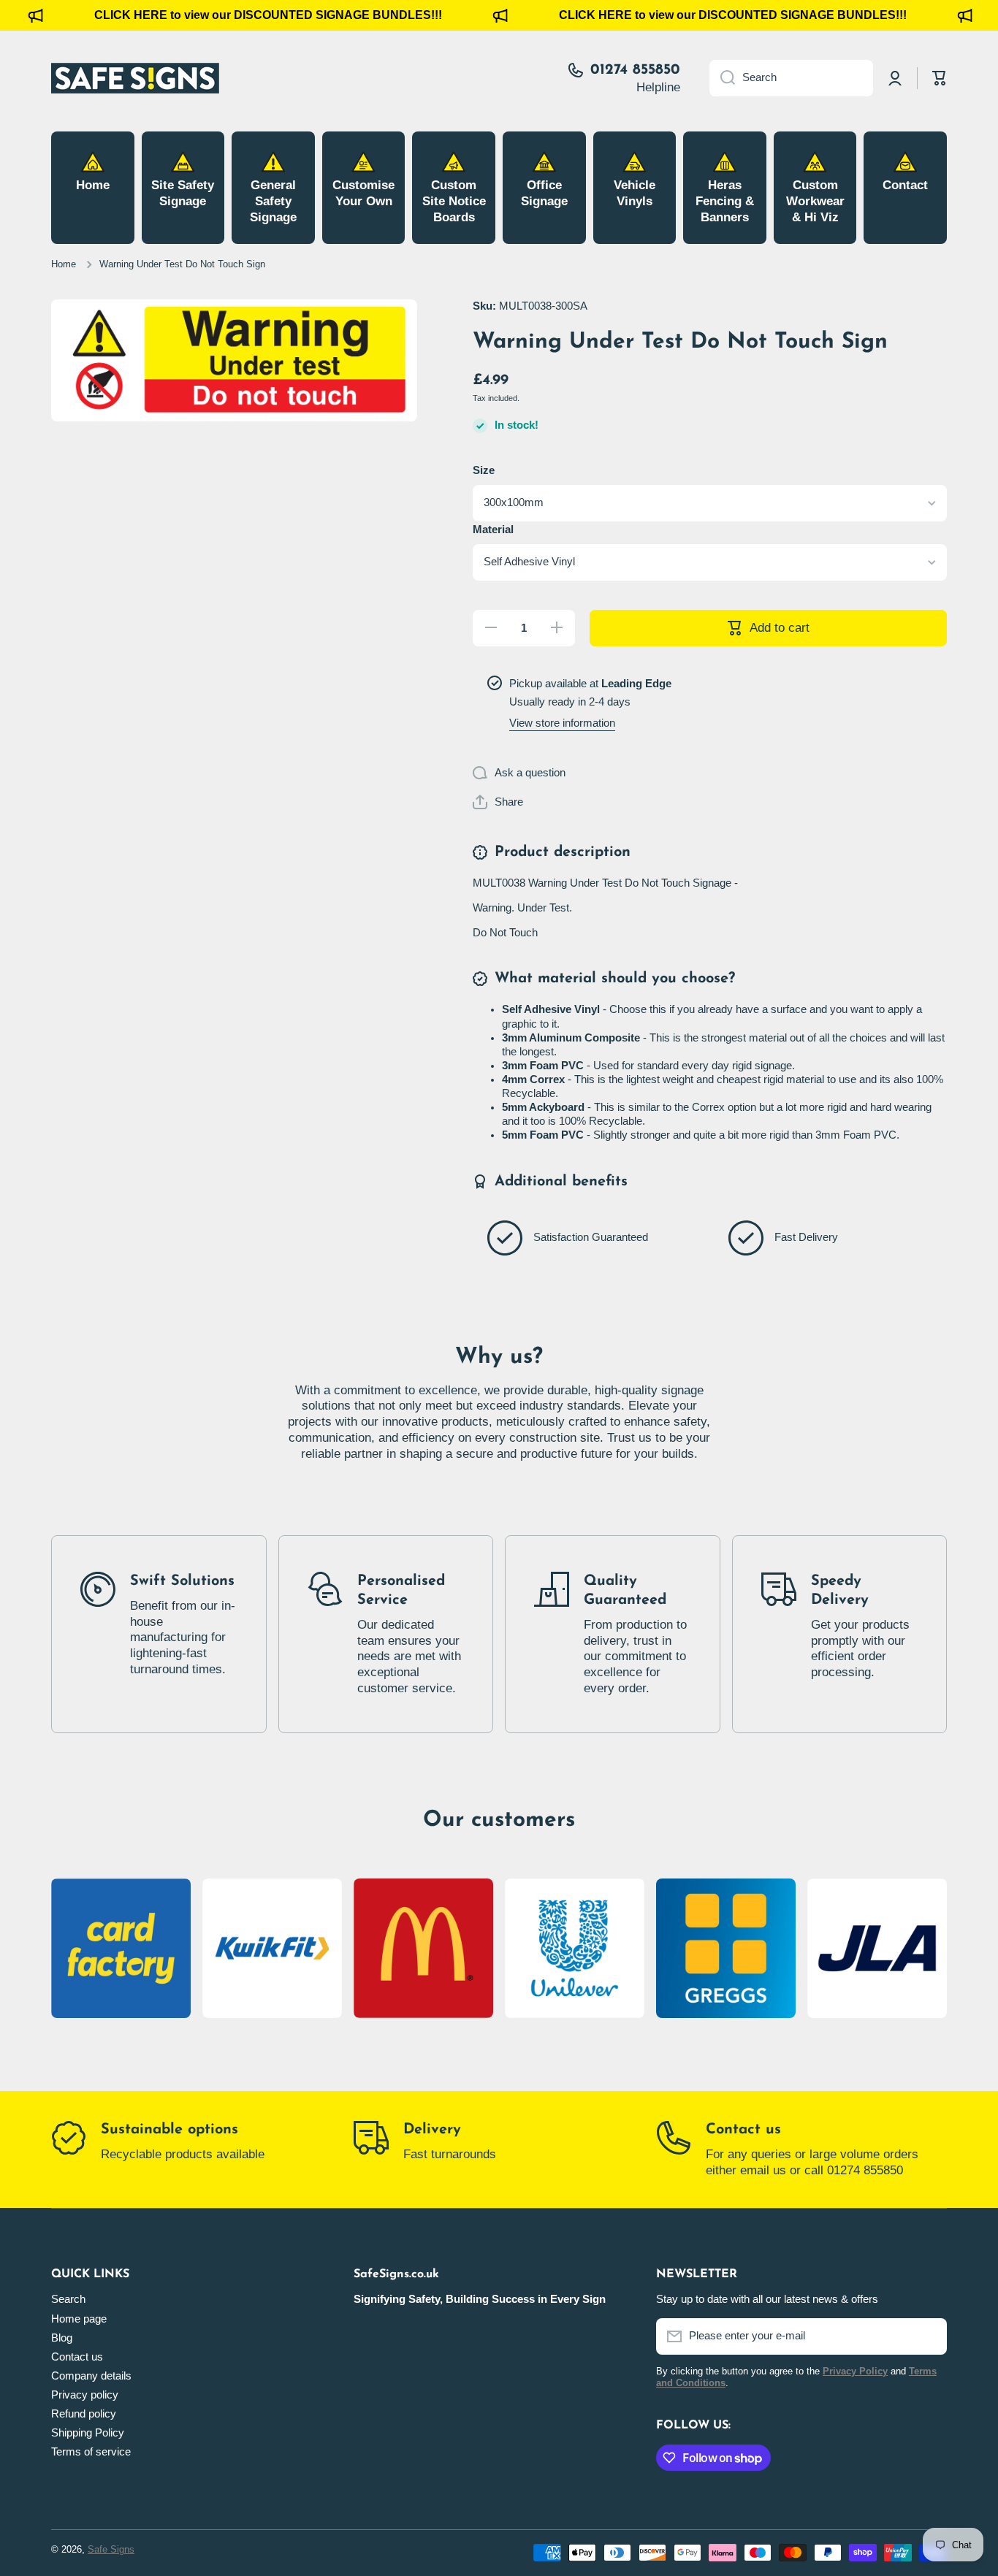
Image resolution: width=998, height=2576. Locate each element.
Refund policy (84, 2414)
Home (64, 264)
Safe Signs (111, 2550)
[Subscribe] (929, 2336)
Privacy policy (85, 2395)
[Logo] (135, 78)
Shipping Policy (88, 2433)
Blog (62, 2338)
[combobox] (791, 78)
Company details (91, 2376)
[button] (498, 802)
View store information (562, 723)
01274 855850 (635, 70)
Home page (79, 2319)
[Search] (722, 78)
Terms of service (91, 2452)
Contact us (743, 2130)
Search (68, 2299)
